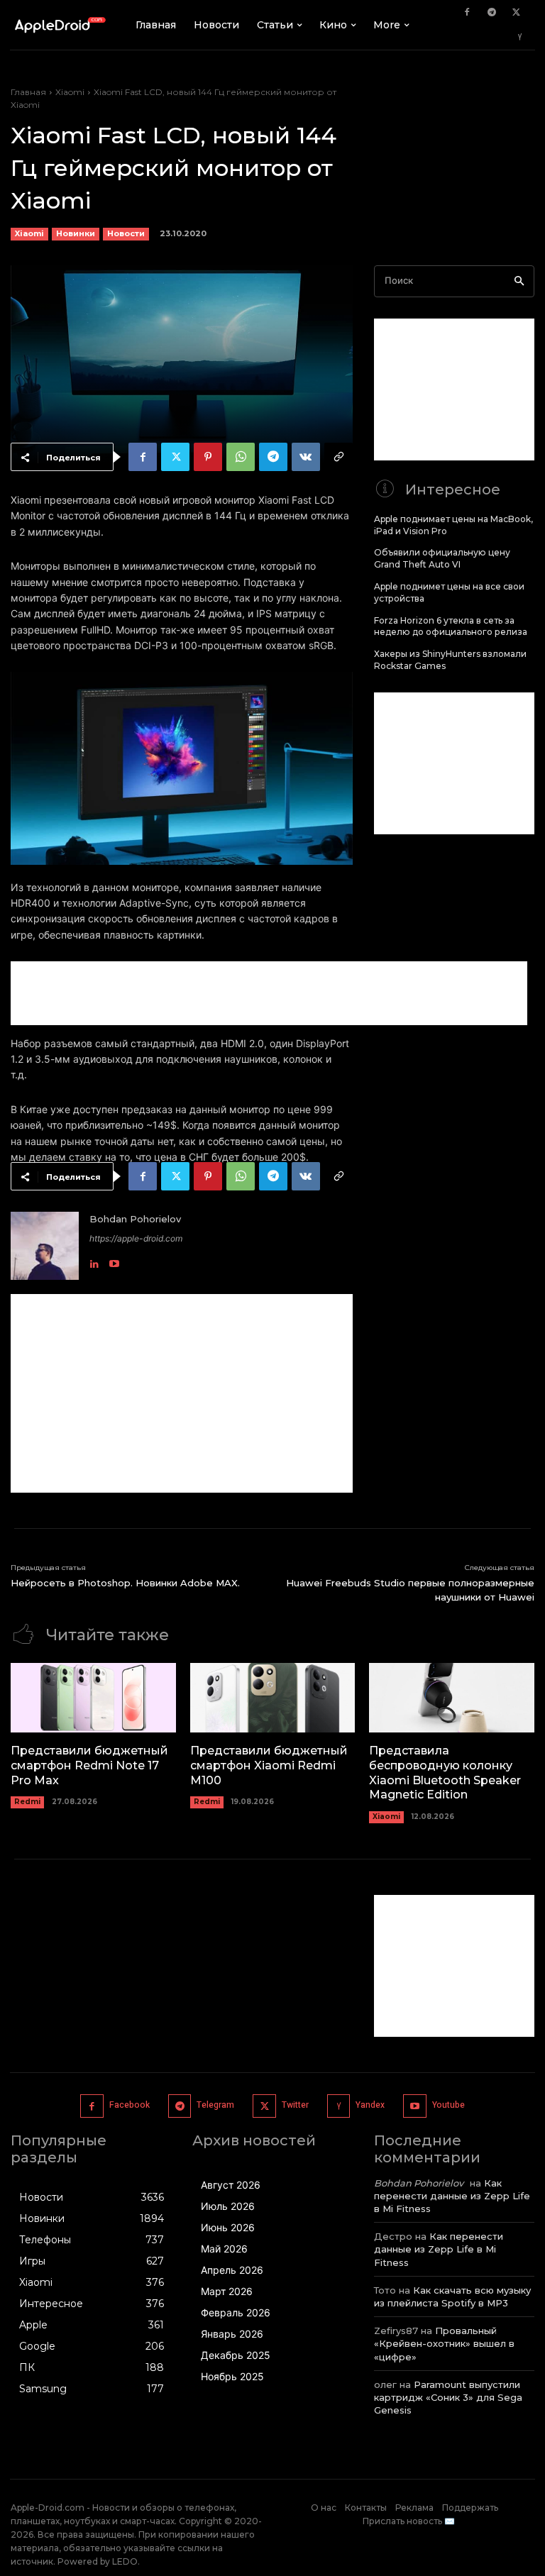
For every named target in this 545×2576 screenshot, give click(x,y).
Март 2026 (227, 2291)
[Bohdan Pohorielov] (45, 1246)
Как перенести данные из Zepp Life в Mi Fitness (452, 2196)
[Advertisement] (269, 993)
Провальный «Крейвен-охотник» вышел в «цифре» (444, 2343)
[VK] (306, 457)
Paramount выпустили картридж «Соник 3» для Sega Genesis (448, 2397)
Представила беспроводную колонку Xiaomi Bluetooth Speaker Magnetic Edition (445, 1773)
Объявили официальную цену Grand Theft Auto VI (442, 558)
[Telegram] (492, 13)
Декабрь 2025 (236, 2355)
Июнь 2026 (228, 2227)
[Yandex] (520, 38)
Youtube (448, 2105)
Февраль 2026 (236, 2312)
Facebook (130, 2105)
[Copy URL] (338, 457)
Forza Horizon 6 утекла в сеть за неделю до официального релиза (451, 626)
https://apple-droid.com (136, 1238)
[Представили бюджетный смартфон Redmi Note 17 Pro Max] (93, 1698)
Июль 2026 (228, 2206)
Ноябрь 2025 (232, 2376)
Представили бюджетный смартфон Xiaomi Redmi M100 (269, 1765)
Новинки (76, 233)
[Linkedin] (94, 1260)
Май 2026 (224, 2249)
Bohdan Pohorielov (135, 1219)
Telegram (215, 2105)
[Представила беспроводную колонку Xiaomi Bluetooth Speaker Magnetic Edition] (452, 1698)
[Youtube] (114, 1260)
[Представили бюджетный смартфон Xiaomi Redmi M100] (273, 1698)
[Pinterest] (208, 457)
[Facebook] (467, 13)
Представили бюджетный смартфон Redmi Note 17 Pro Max (89, 1765)
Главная (28, 92)
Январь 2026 (232, 2334)
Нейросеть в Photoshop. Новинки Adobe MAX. (125, 1583)
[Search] (519, 281)
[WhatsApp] (241, 457)
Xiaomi (70, 92)
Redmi (27, 1802)
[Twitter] (517, 13)
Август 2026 (231, 2185)
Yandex (370, 2105)
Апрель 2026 (232, 2270)
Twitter (295, 2105)
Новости (126, 233)
